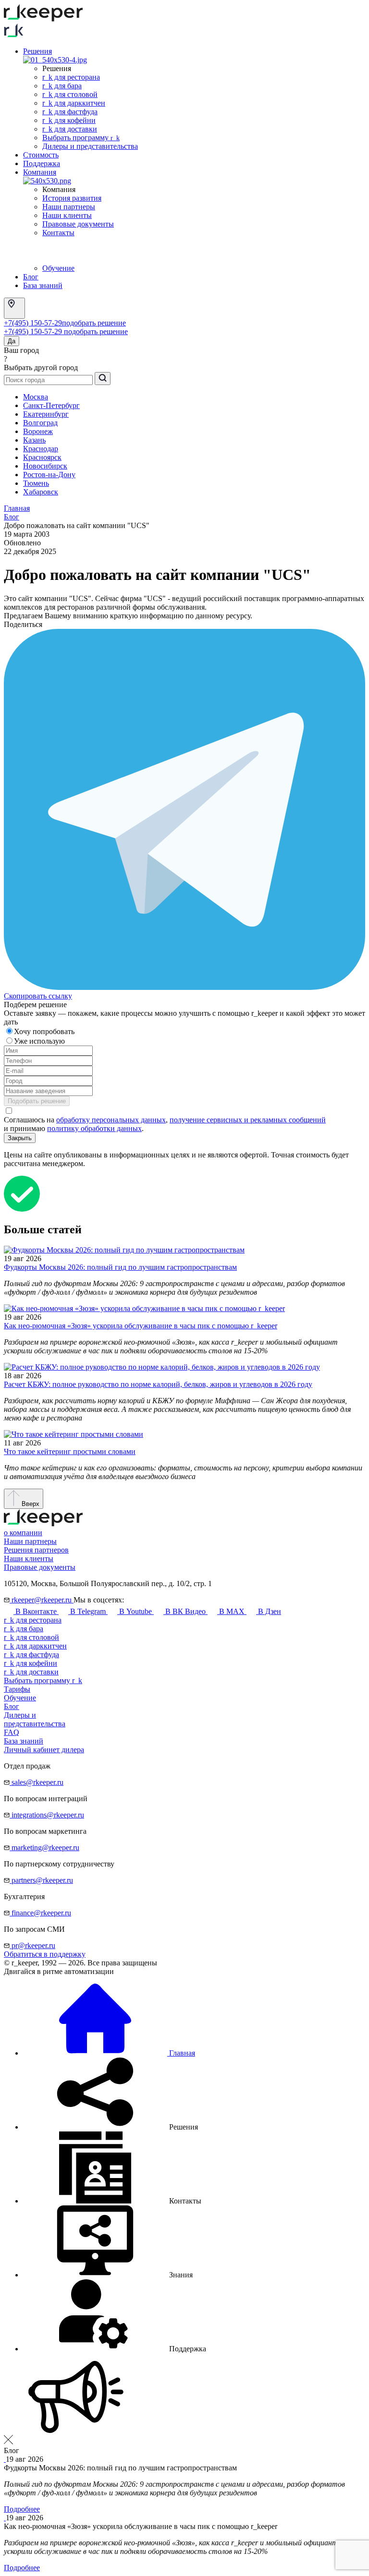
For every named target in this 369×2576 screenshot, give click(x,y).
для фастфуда (31, 1655)
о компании (23, 1533)
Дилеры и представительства (90, 146)
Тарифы (17, 1689)
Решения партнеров (36, 1550)
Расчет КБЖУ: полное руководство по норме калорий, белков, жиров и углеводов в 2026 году (158, 1384)
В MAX (232, 1611)
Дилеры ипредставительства (35, 1719)
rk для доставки (70, 129)
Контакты (58, 233)
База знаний (43, 285)
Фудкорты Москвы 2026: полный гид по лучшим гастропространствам (120, 1267)
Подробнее (22, 2509)
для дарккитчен (35, 1646)
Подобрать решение (37, 1101)
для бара (24, 1629)
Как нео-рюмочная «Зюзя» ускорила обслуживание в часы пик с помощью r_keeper (141, 1326)
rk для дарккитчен (74, 103)
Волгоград (40, 423)
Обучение (58, 268)
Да (12, 341)
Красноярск (42, 457)
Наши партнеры (69, 207)
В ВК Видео (185, 1611)
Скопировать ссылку (38, 996)
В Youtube (135, 1611)
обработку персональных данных (111, 1120)
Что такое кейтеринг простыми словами (70, 1451)
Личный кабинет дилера (44, 1750)
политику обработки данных (94, 1128)
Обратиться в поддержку (45, 1954)
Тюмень (36, 483)
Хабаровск (41, 492)
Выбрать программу (81, 138)
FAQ (12, 1732)
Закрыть (20, 1138)
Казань (34, 440)
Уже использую (40, 1041)
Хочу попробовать (45, 1031)
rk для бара (62, 86)
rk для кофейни (69, 120)
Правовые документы (78, 224)
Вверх (30, 1504)
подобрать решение (94, 323)
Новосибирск (45, 466)
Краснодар (41, 449)
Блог (31, 277)
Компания (40, 172)
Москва (36, 397)
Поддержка (42, 163)
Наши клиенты (67, 215)
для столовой (31, 1637)
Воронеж (38, 431)
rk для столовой (70, 94)
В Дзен (269, 1611)
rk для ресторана (71, 77)
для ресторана (33, 1620)
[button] (111, 2127)
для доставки (31, 1672)
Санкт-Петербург (51, 405)
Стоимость (41, 155)
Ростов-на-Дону (49, 475)
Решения (37, 51)
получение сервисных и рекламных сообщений (248, 1120)
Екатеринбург (46, 414)
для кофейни (31, 1663)
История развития (72, 198)
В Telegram (88, 1611)
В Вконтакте (36, 1611)
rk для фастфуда (70, 112)
